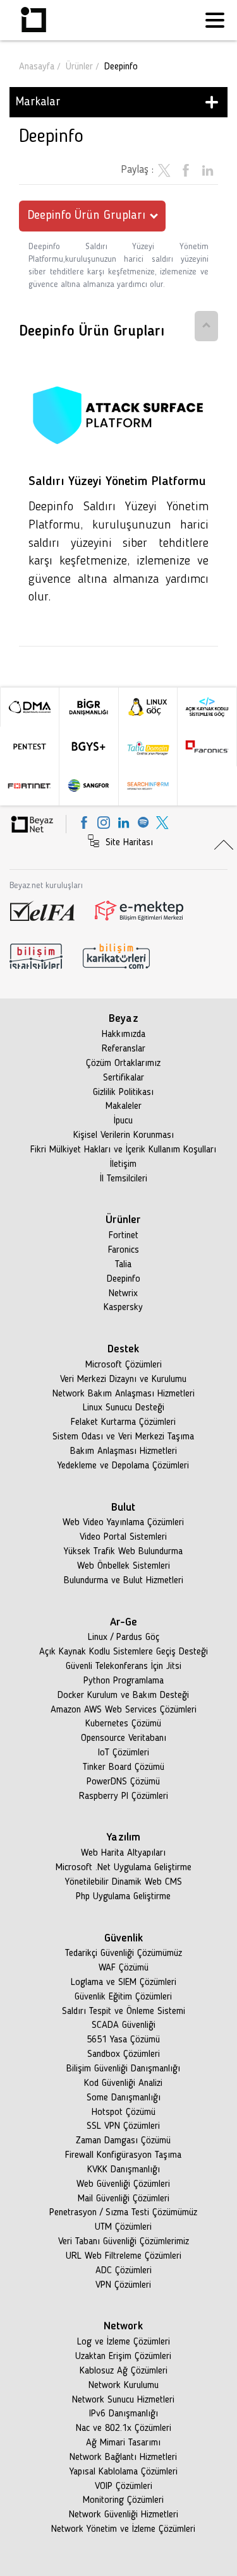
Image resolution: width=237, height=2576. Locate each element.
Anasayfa (37, 67)
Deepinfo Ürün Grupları (87, 216)
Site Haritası (128, 843)
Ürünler (79, 67)
